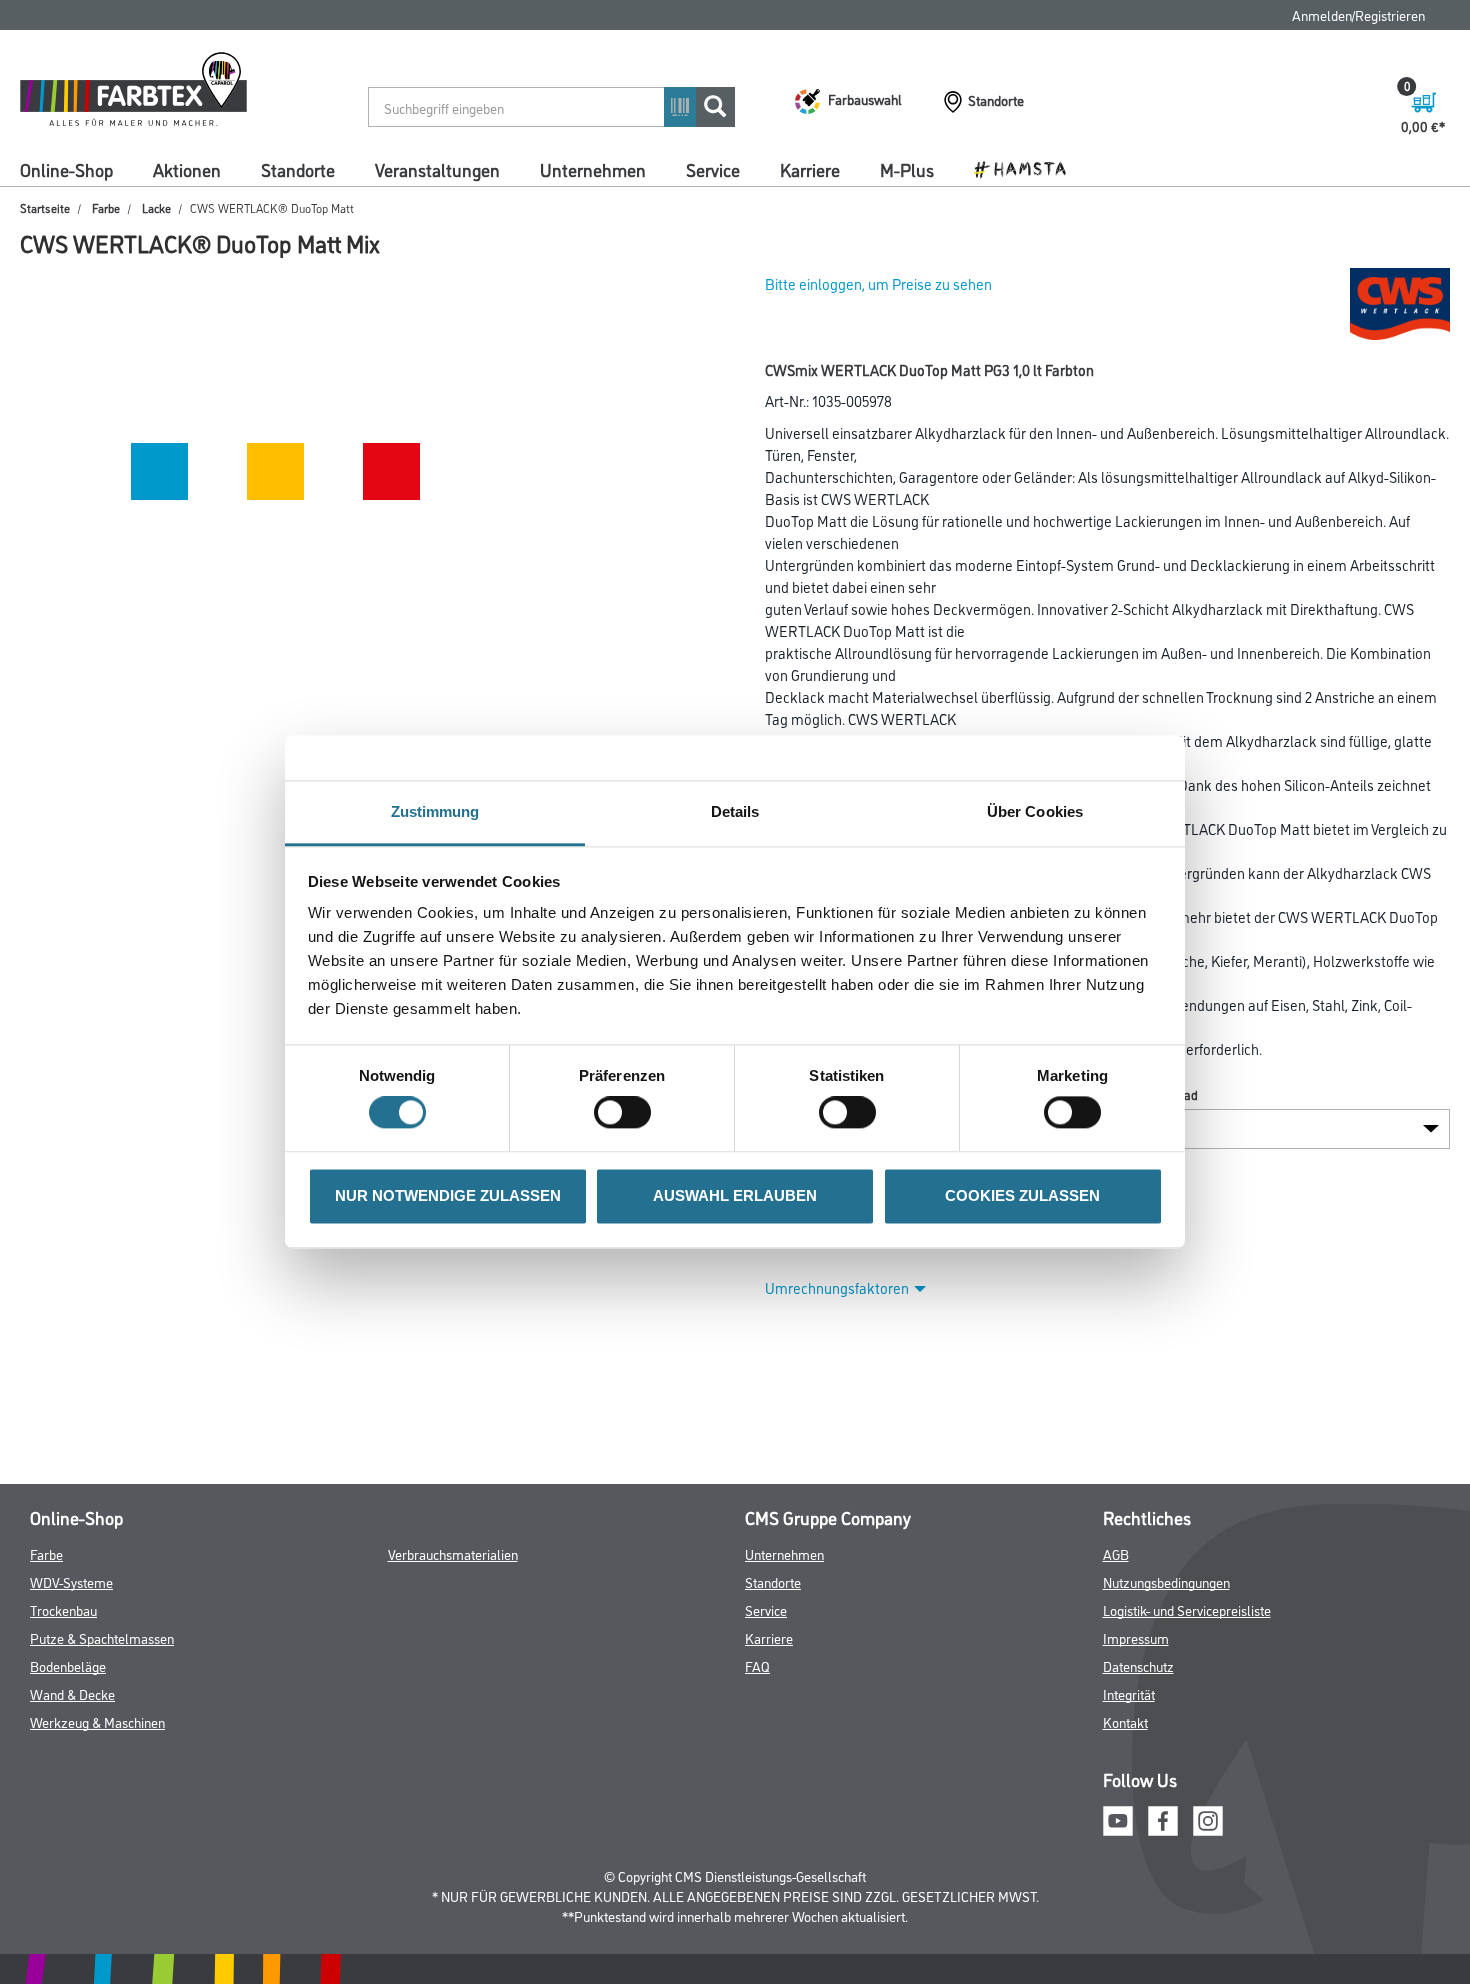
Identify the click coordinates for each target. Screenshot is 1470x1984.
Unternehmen (593, 169)
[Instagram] (1208, 1817)
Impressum (1136, 1637)
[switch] (627, 1113)
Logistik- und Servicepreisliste (1187, 1609)
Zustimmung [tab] (435, 811)
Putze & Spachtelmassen (102, 1637)
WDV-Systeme (71, 1581)
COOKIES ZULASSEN (1022, 1195)
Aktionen (187, 169)
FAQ (757, 1665)
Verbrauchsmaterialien (453, 1553)
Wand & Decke (72, 1693)
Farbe (106, 207)
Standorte (298, 169)
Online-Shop (66, 169)
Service (713, 169)
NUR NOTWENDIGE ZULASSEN (448, 1195)
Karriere (810, 169)
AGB (1116, 1553)
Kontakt (1125, 1721)
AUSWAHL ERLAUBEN (735, 1195)
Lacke (156, 207)
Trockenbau (63, 1609)
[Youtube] (1118, 1817)
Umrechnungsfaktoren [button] (837, 1287)
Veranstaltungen (437, 169)
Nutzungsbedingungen (1166, 1581)
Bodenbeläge (68, 1665)
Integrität (1129, 1693)
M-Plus (907, 169)
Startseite (45, 207)
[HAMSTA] (1027, 168)
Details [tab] (735, 811)
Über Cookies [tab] (1035, 811)
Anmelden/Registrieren (1358, 14)
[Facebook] (1163, 1817)
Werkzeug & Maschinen (97, 1721)
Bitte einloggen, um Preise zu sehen (878, 283)
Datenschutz (1138, 1665)
